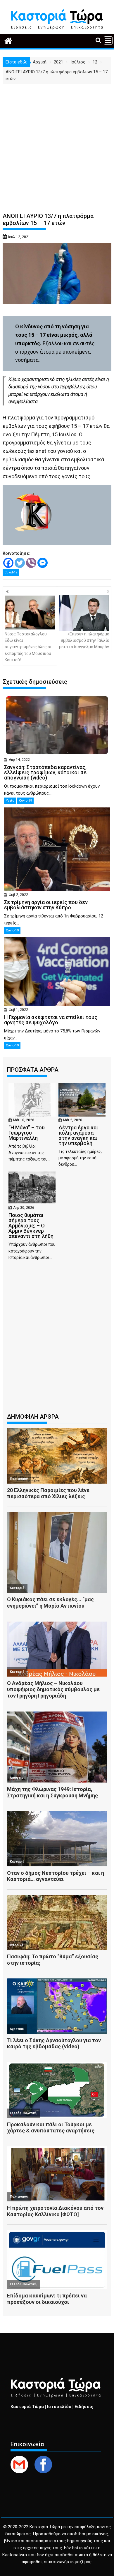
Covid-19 (11, 572)
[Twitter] (20, 563)
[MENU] (108, 40)
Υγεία (10, 801)
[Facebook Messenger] (43, 563)
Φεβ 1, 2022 (18, 1010)
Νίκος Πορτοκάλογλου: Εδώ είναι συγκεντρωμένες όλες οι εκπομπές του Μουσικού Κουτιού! (28, 647)
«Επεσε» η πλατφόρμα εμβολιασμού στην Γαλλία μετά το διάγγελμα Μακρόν (84, 641)
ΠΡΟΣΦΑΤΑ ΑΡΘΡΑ (33, 1070)
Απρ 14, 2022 (19, 760)
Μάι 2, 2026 (73, 1120)
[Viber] (31, 563)
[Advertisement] (57, 143)
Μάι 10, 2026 (24, 1120)
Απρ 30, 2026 (24, 1208)
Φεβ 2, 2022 (18, 895)
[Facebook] (8, 563)
